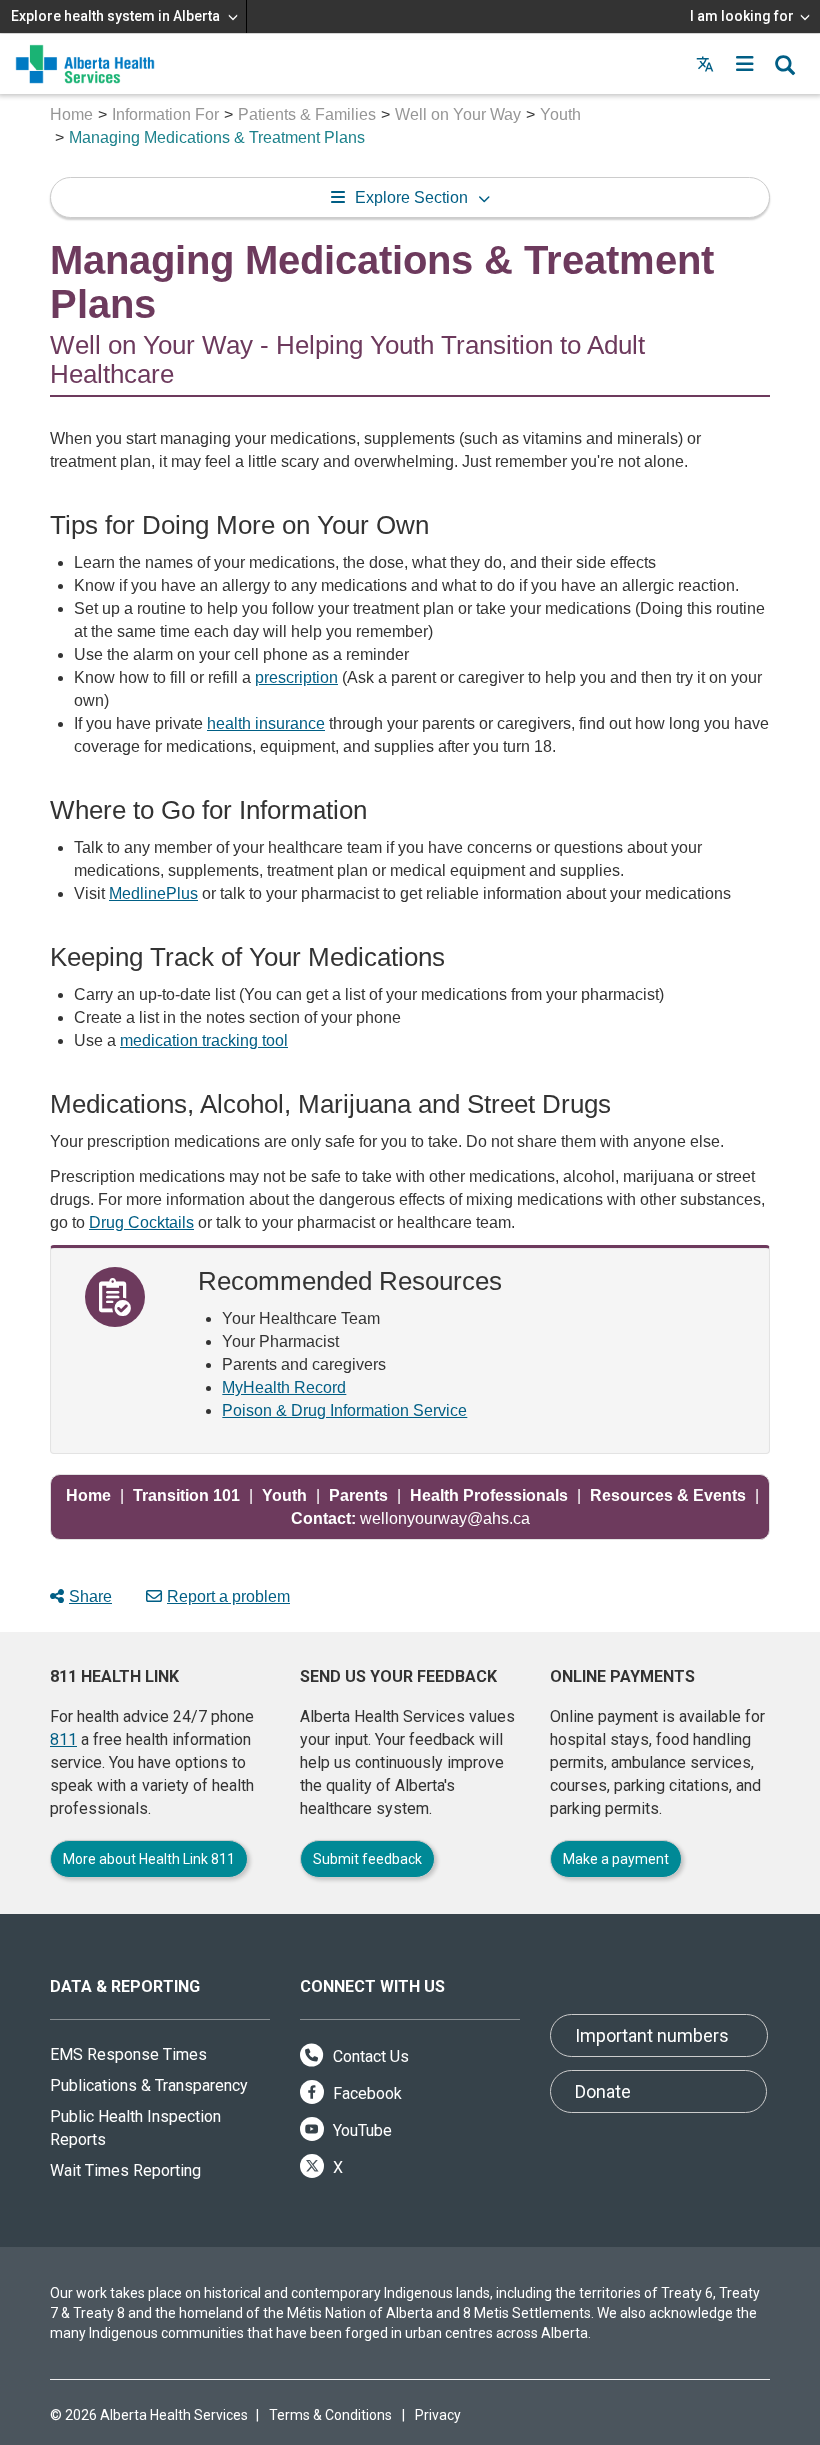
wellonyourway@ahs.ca (410, 1518)
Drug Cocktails (141, 1222)
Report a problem (228, 1596)
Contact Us (369, 2056)
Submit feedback (367, 1859)
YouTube (360, 2130)
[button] (745, 64)
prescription (296, 677)
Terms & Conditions (330, 2415)
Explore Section (411, 197)
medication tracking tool (204, 1040)
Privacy (438, 2415)
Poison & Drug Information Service (344, 1410)
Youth (560, 114)
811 (63, 1739)
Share (90, 1596)
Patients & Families (307, 114)
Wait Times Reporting (125, 2170)
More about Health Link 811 (149, 1859)
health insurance (266, 723)
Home (71, 114)
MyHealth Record (284, 1387)
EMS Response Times (128, 2054)
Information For (165, 114)
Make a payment (616, 1859)
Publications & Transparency (149, 2085)
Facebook (365, 2093)
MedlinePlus (153, 893)
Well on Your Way (458, 114)
